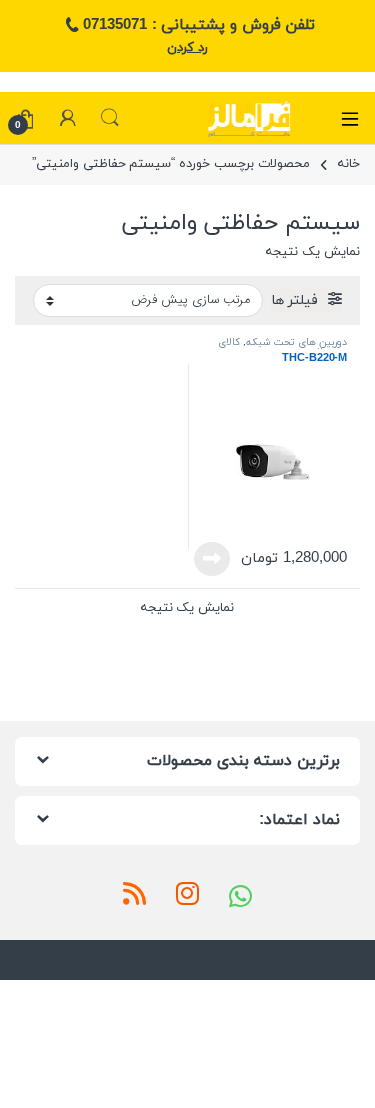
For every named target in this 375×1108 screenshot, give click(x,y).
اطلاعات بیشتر (217, 559)
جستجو (110, 118)
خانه (349, 164)
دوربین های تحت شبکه (297, 342)
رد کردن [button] (187, 48)
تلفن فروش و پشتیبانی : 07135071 (199, 25)
